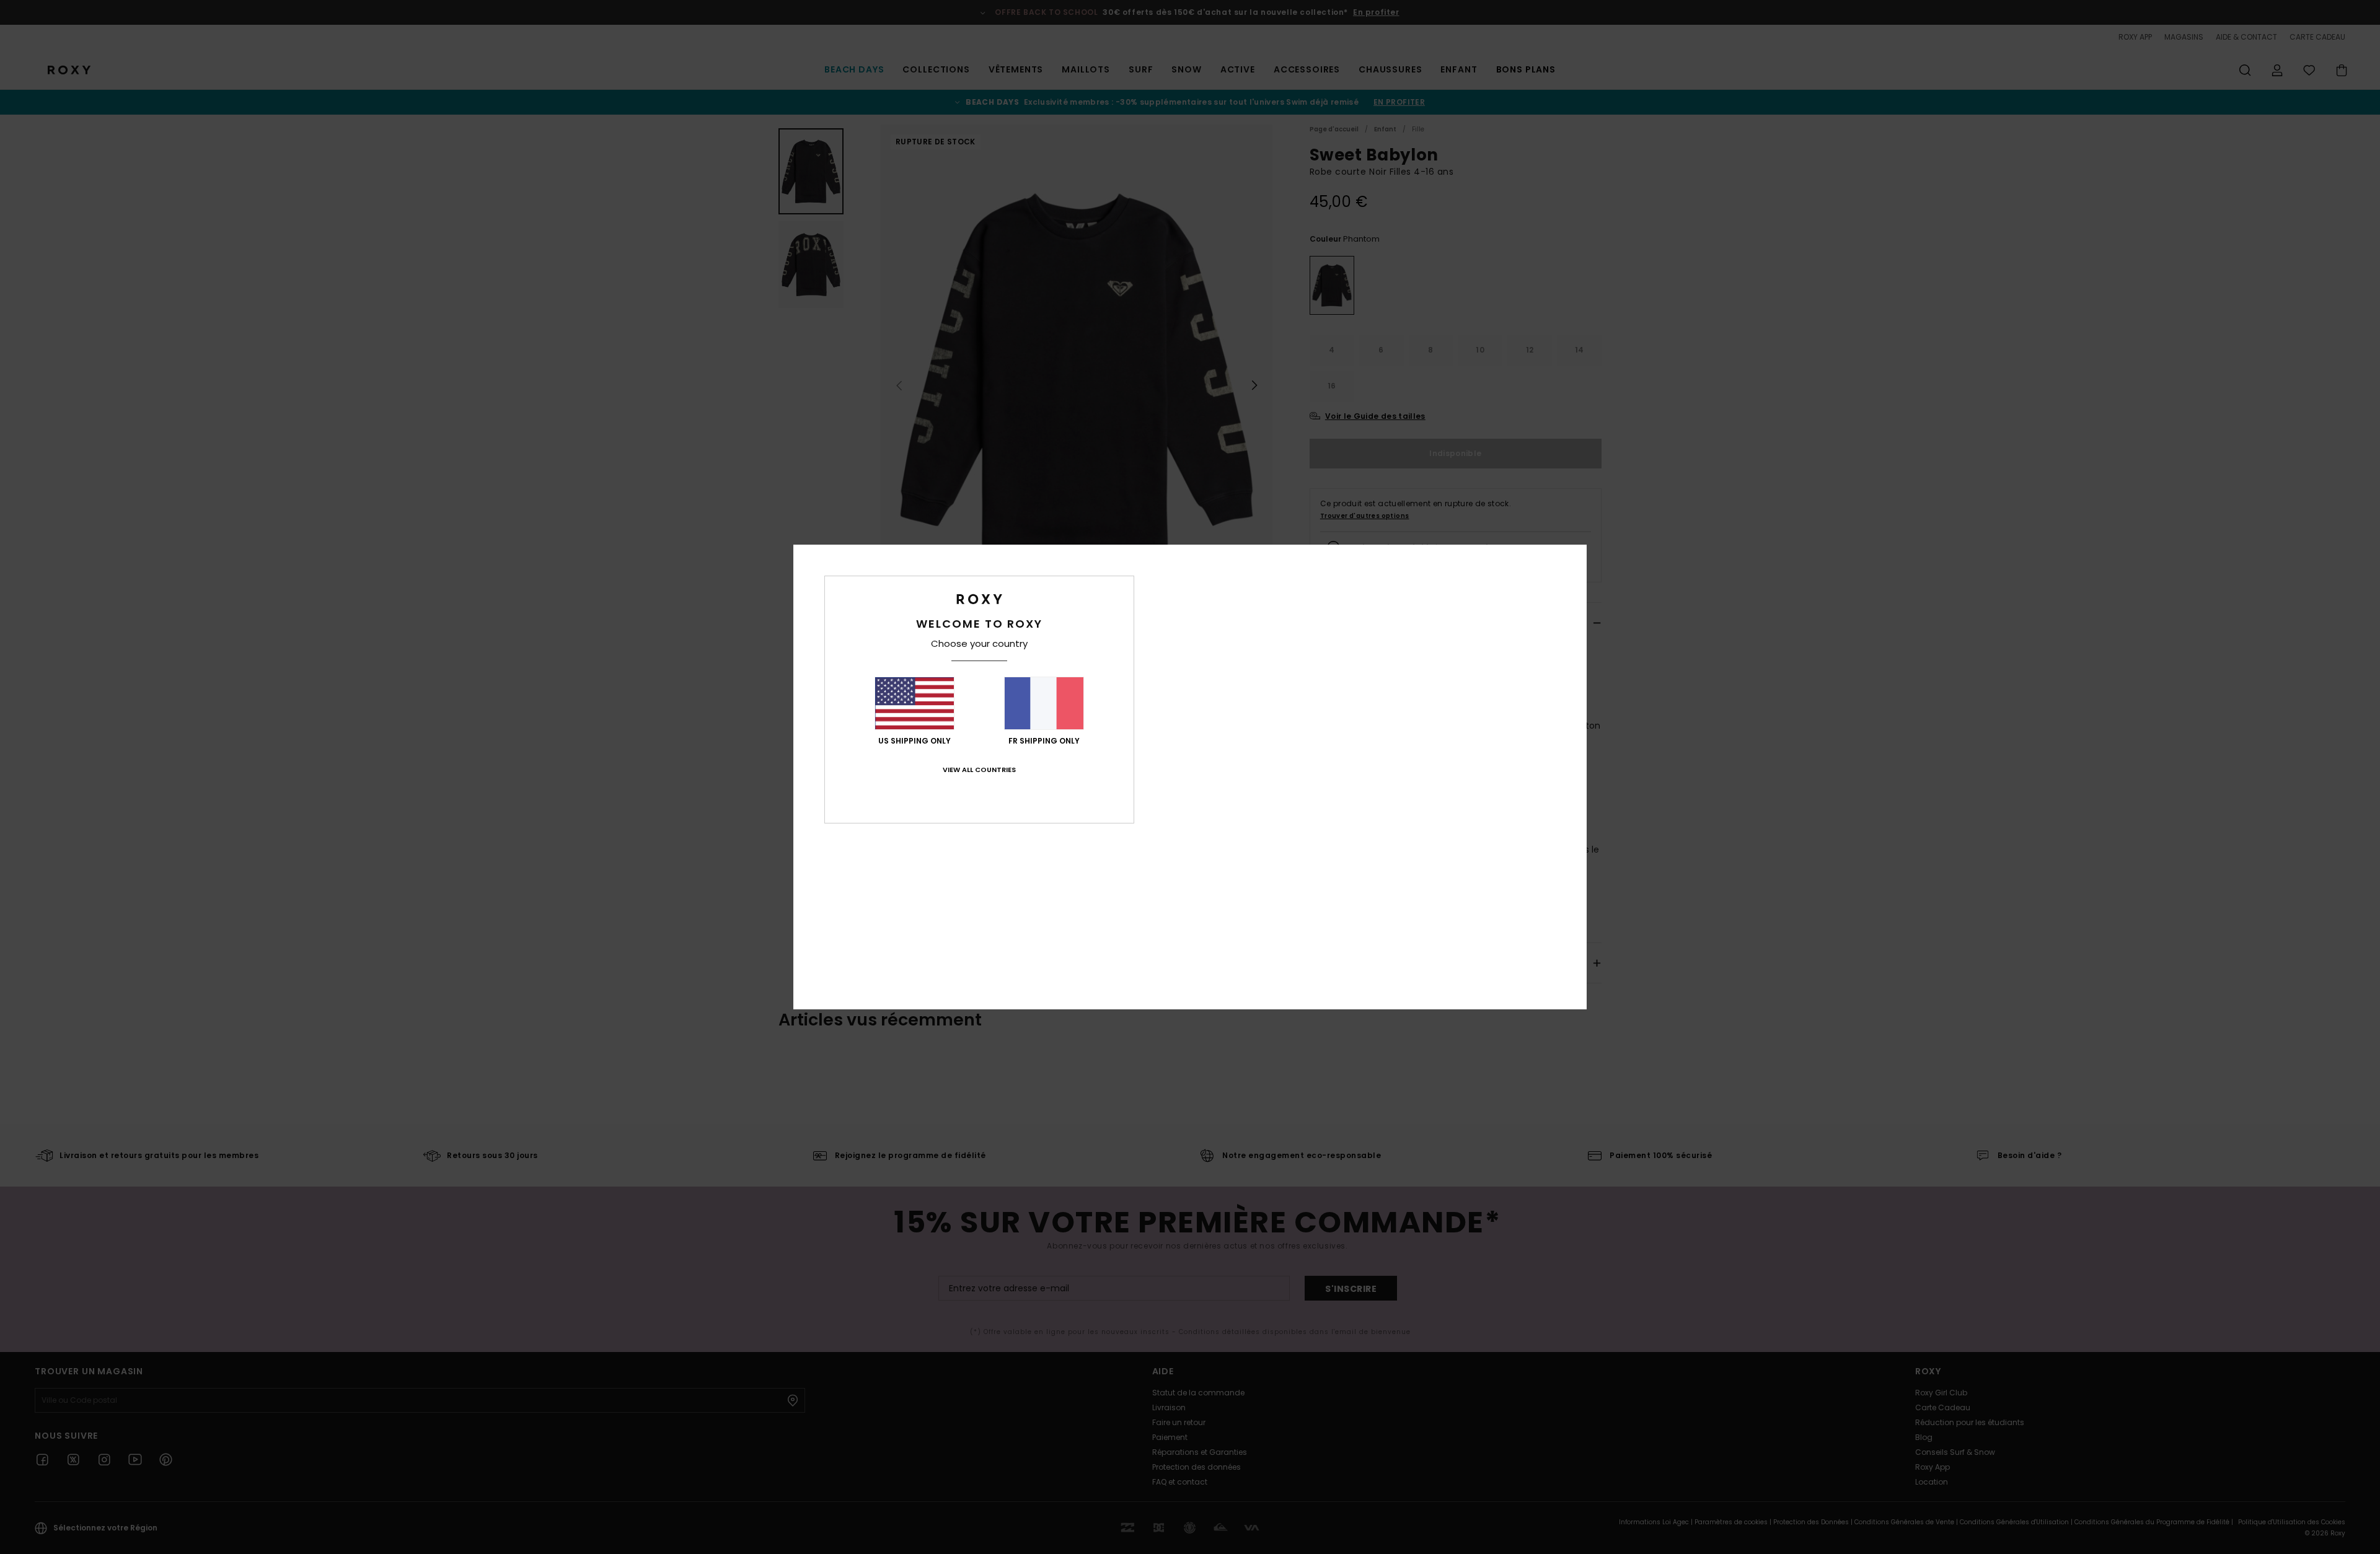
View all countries (979, 770)
